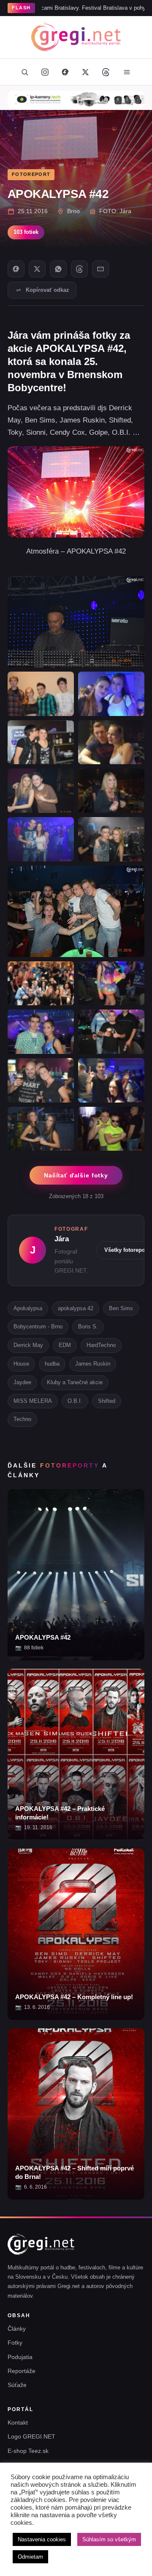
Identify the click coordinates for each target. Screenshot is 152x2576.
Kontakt (18, 2422)
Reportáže (22, 2371)
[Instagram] (45, 72)
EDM (65, 1345)
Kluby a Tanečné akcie (75, 1382)
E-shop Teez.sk (28, 2451)
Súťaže (17, 2385)
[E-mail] (100, 269)
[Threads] (106, 72)
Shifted (107, 1401)
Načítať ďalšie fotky (76, 1175)
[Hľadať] (24, 72)
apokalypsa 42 (76, 1308)
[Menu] (127, 72)
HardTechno (101, 1345)
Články (17, 2329)
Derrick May (28, 1345)
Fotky (15, 2343)
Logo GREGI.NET (31, 2436)
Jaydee (22, 1382)
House (21, 1364)
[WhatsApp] (58, 269)
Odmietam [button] (30, 2557)
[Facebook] (65, 72)
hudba (52, 1364)
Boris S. (88, 1326)
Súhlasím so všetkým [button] (109, 2539)
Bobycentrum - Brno (38, 1326)
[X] (37, 269)
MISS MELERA (33, 1401)
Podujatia (20, 2357)
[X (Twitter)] (85, 72)
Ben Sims (121, 1308)
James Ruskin (93, 1364)
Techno (22, 1419)
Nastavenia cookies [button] (42, 2539)
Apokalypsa (28, 1308)
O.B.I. (75, 1401)
